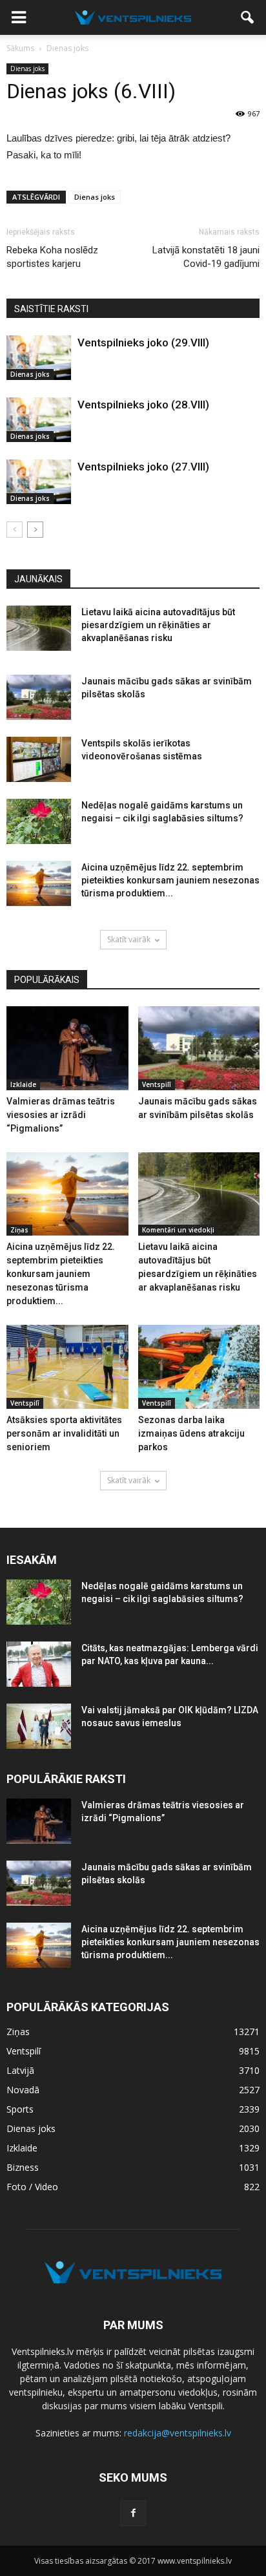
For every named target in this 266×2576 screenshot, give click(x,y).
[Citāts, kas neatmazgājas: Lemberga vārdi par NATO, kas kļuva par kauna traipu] (39, 1664)
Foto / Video (32, 2187)
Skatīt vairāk (129, 939)
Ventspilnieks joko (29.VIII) (143, 343)
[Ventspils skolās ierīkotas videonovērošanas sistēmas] (39, 759)
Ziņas (19, 1230)
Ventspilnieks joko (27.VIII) (143, 467)
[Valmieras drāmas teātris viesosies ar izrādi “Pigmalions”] (67, 1048)
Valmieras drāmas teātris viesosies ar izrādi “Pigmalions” (61, 1115)
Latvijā (20, 2070)
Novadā (23, 2090)
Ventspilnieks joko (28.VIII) (143, 405)
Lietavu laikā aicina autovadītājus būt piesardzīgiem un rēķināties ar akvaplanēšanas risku (158, 625)
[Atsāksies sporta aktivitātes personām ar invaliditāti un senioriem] (67, 1367)
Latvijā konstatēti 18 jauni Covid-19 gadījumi (206, 257)
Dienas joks (27, 69)
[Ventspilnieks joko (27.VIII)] (39, 482)
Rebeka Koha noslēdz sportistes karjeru (52, 257)
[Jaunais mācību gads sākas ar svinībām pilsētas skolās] (39, 697)
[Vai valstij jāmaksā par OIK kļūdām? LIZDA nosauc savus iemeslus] (39, 1726)
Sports (20, 2109)
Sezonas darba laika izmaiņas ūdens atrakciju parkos (191, 1433)
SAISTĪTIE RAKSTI (51, 309)
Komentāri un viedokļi (178, 1230)
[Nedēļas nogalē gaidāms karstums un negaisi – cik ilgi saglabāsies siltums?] (39, 821)
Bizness (23, 2167)
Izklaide (23, 1084)
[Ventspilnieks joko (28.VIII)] (39, 420)
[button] (248, 17)
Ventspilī (157, 1084)
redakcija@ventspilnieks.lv (178, 2433)
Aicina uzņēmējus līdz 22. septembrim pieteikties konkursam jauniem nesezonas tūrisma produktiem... (170, 880)
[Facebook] (133, 2513)
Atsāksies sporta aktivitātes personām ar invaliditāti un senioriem (64, 1433)
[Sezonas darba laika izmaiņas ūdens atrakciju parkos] (199, 1367)
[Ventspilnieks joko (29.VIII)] (39, 358)
